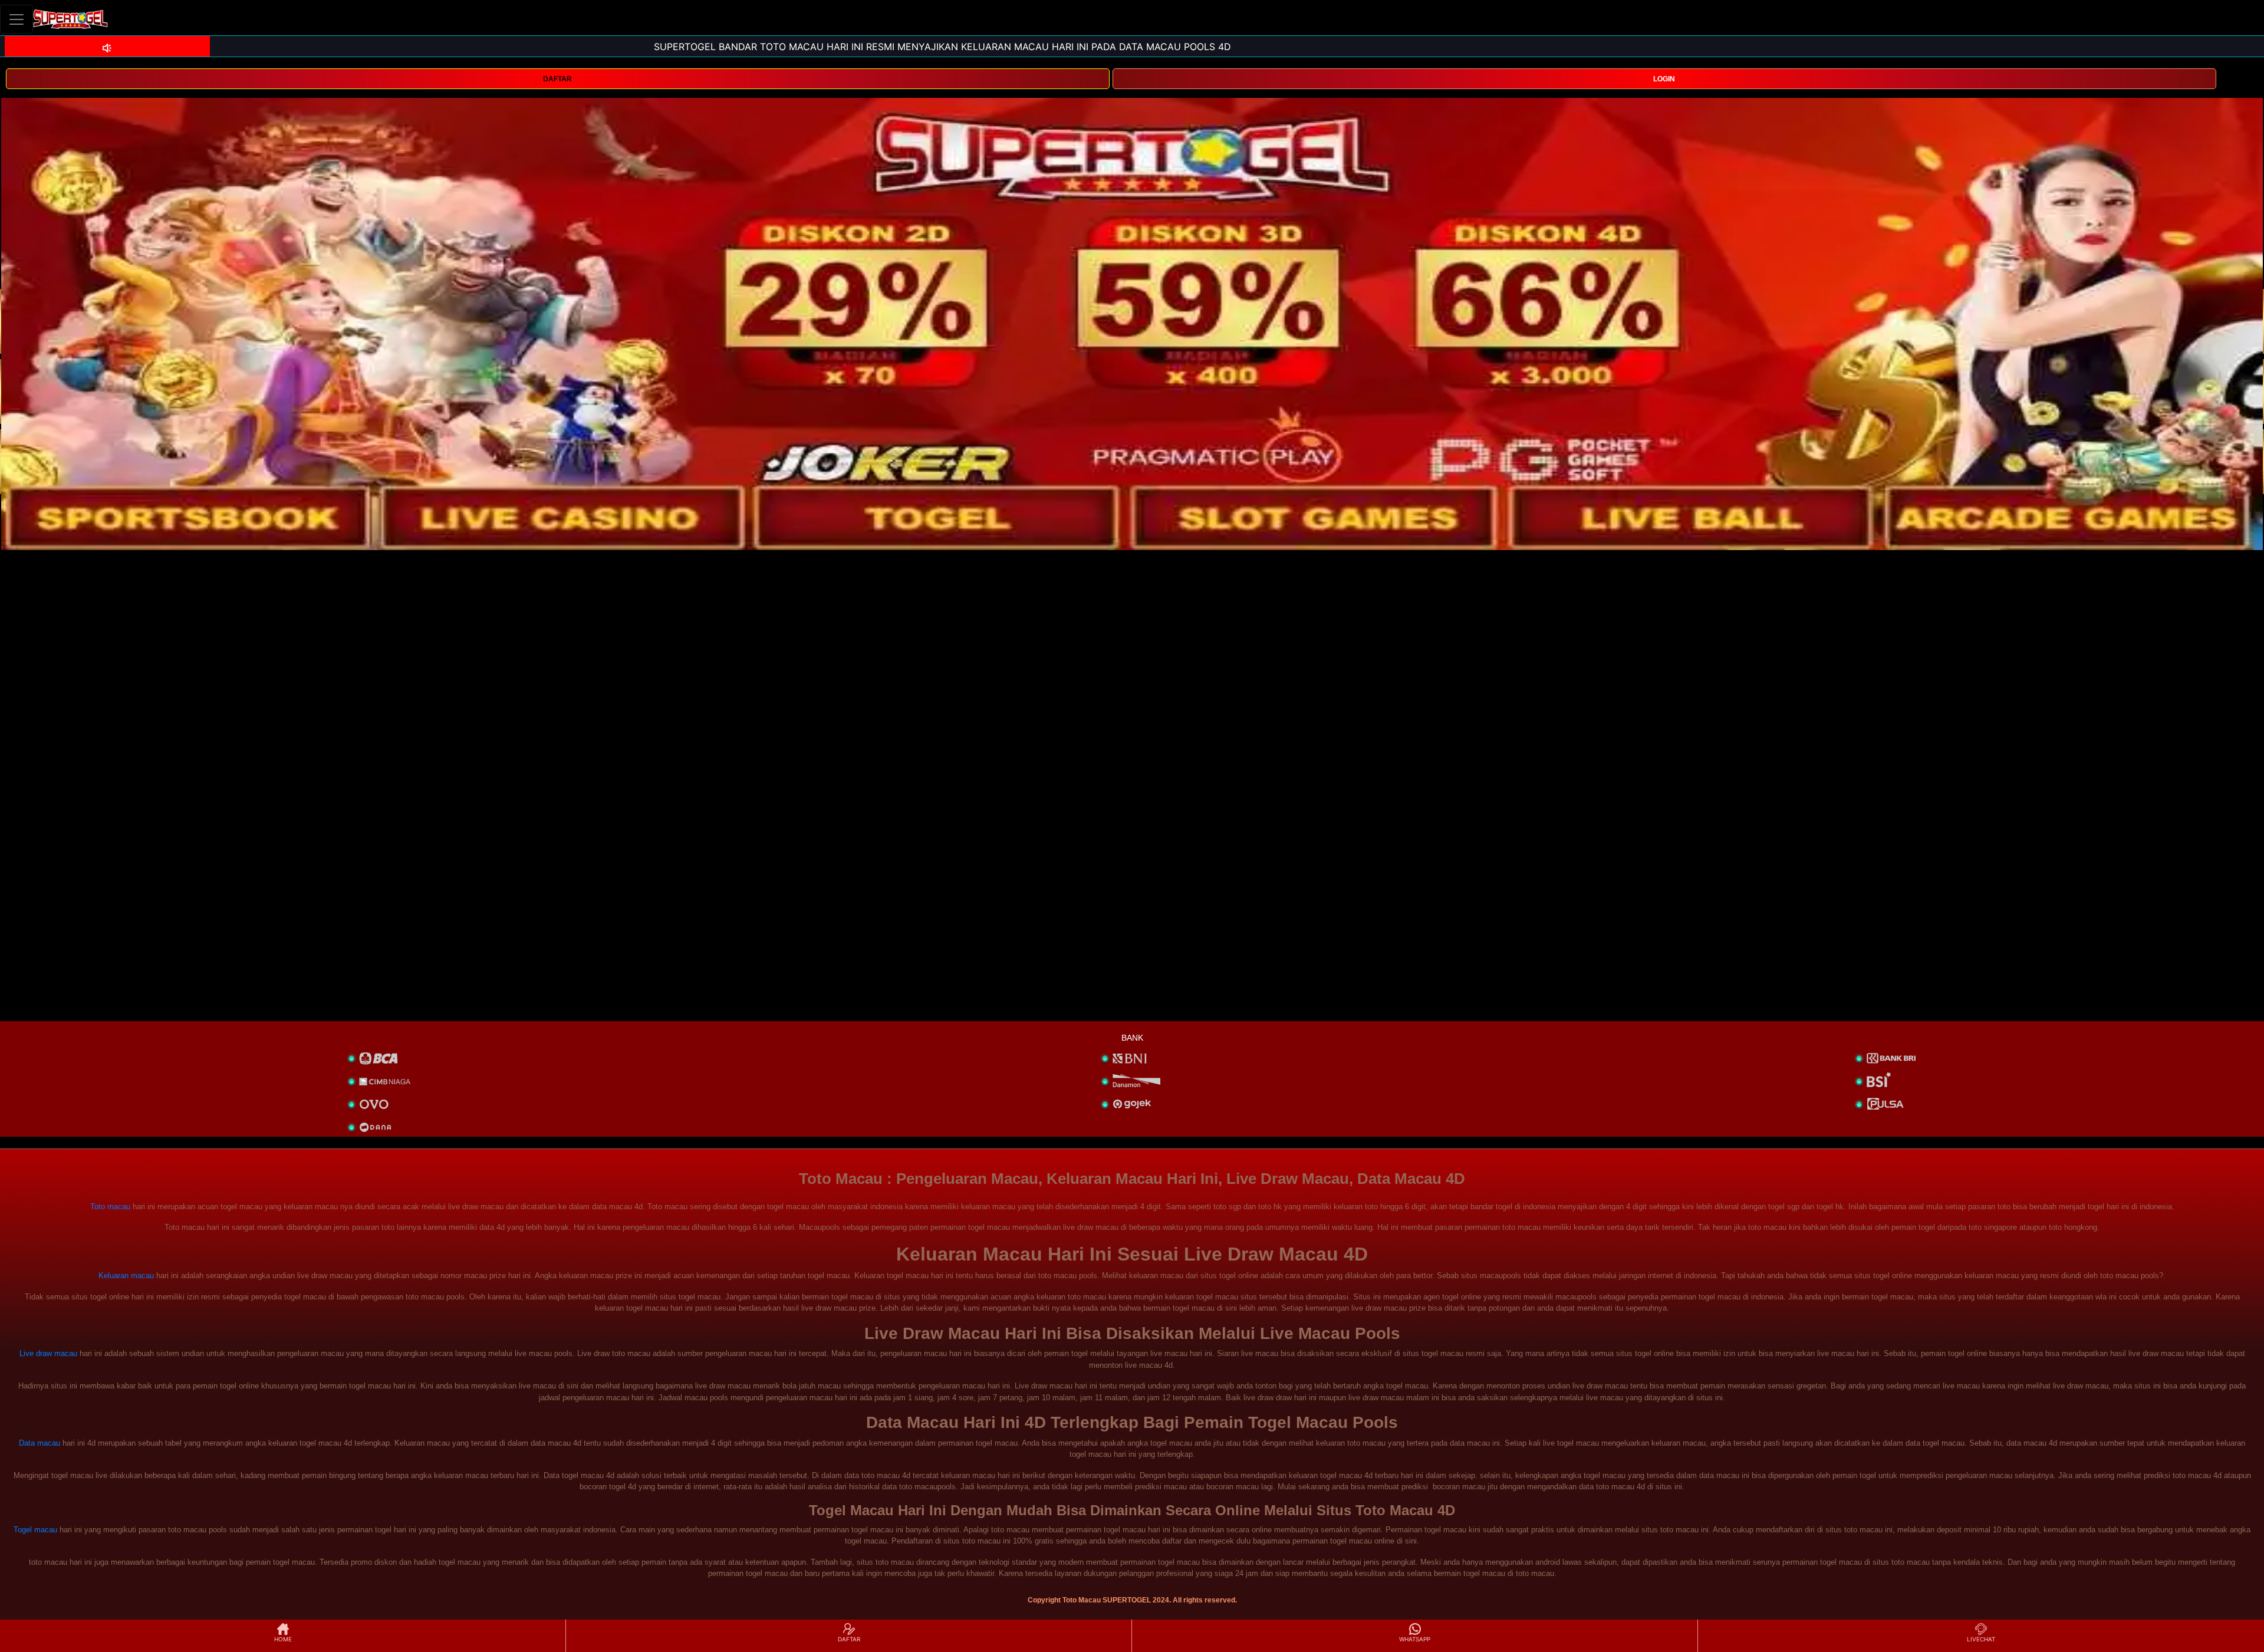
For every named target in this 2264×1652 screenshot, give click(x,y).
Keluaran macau (126, 1276)
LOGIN (1664, 79)
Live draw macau (48, 1353)
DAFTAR (557, 79)
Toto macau (110, 1207)
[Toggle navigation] (17, 19)
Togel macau (35, 1530)
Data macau (40, 1443)
